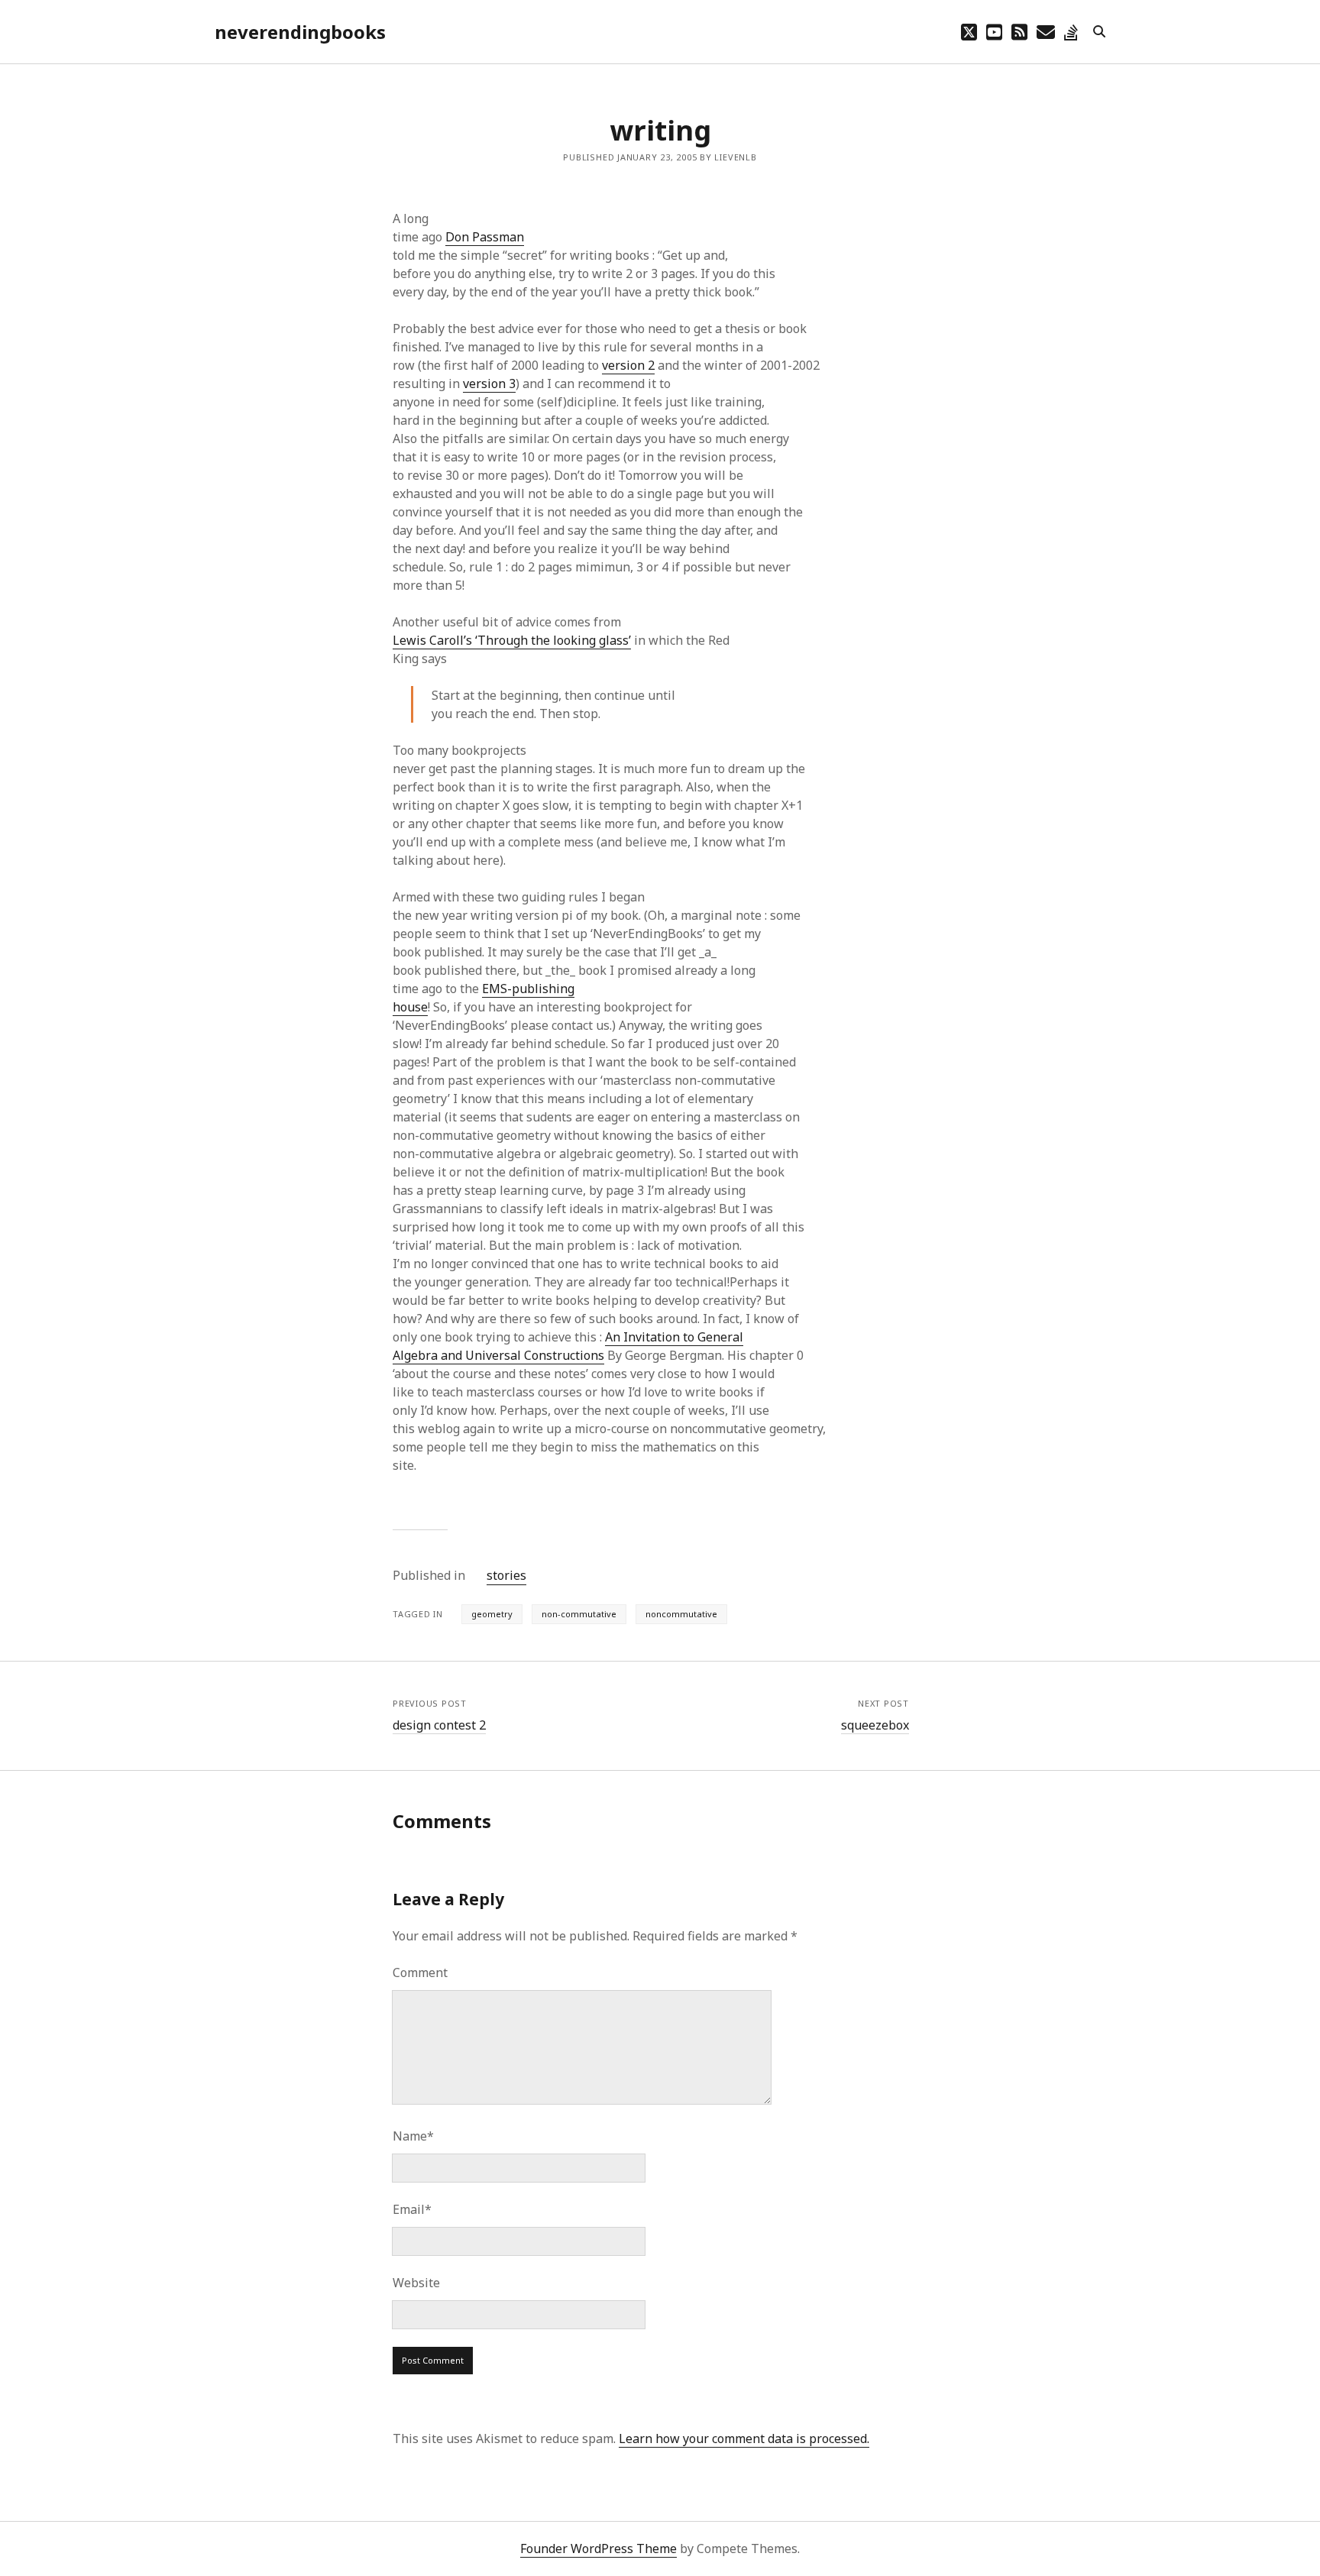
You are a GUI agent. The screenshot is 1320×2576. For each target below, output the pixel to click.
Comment (420, 1972)
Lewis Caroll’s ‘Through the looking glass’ (512, 640)
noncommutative (681, 1614)
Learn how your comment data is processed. (744, 2438)
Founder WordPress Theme (599, 2548)
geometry (492, 1614)
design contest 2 (439, 1725)
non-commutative (579, 1614)
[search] (1099, 32)
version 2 (628, 365)
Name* (413, 2136)
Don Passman (485, 237)
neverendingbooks (300, 32)
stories (506, 1575)
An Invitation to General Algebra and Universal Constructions (568, 1346)
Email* (412, 2209)
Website (416, 2283)
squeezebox (875, 1725)
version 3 (489, 383)
